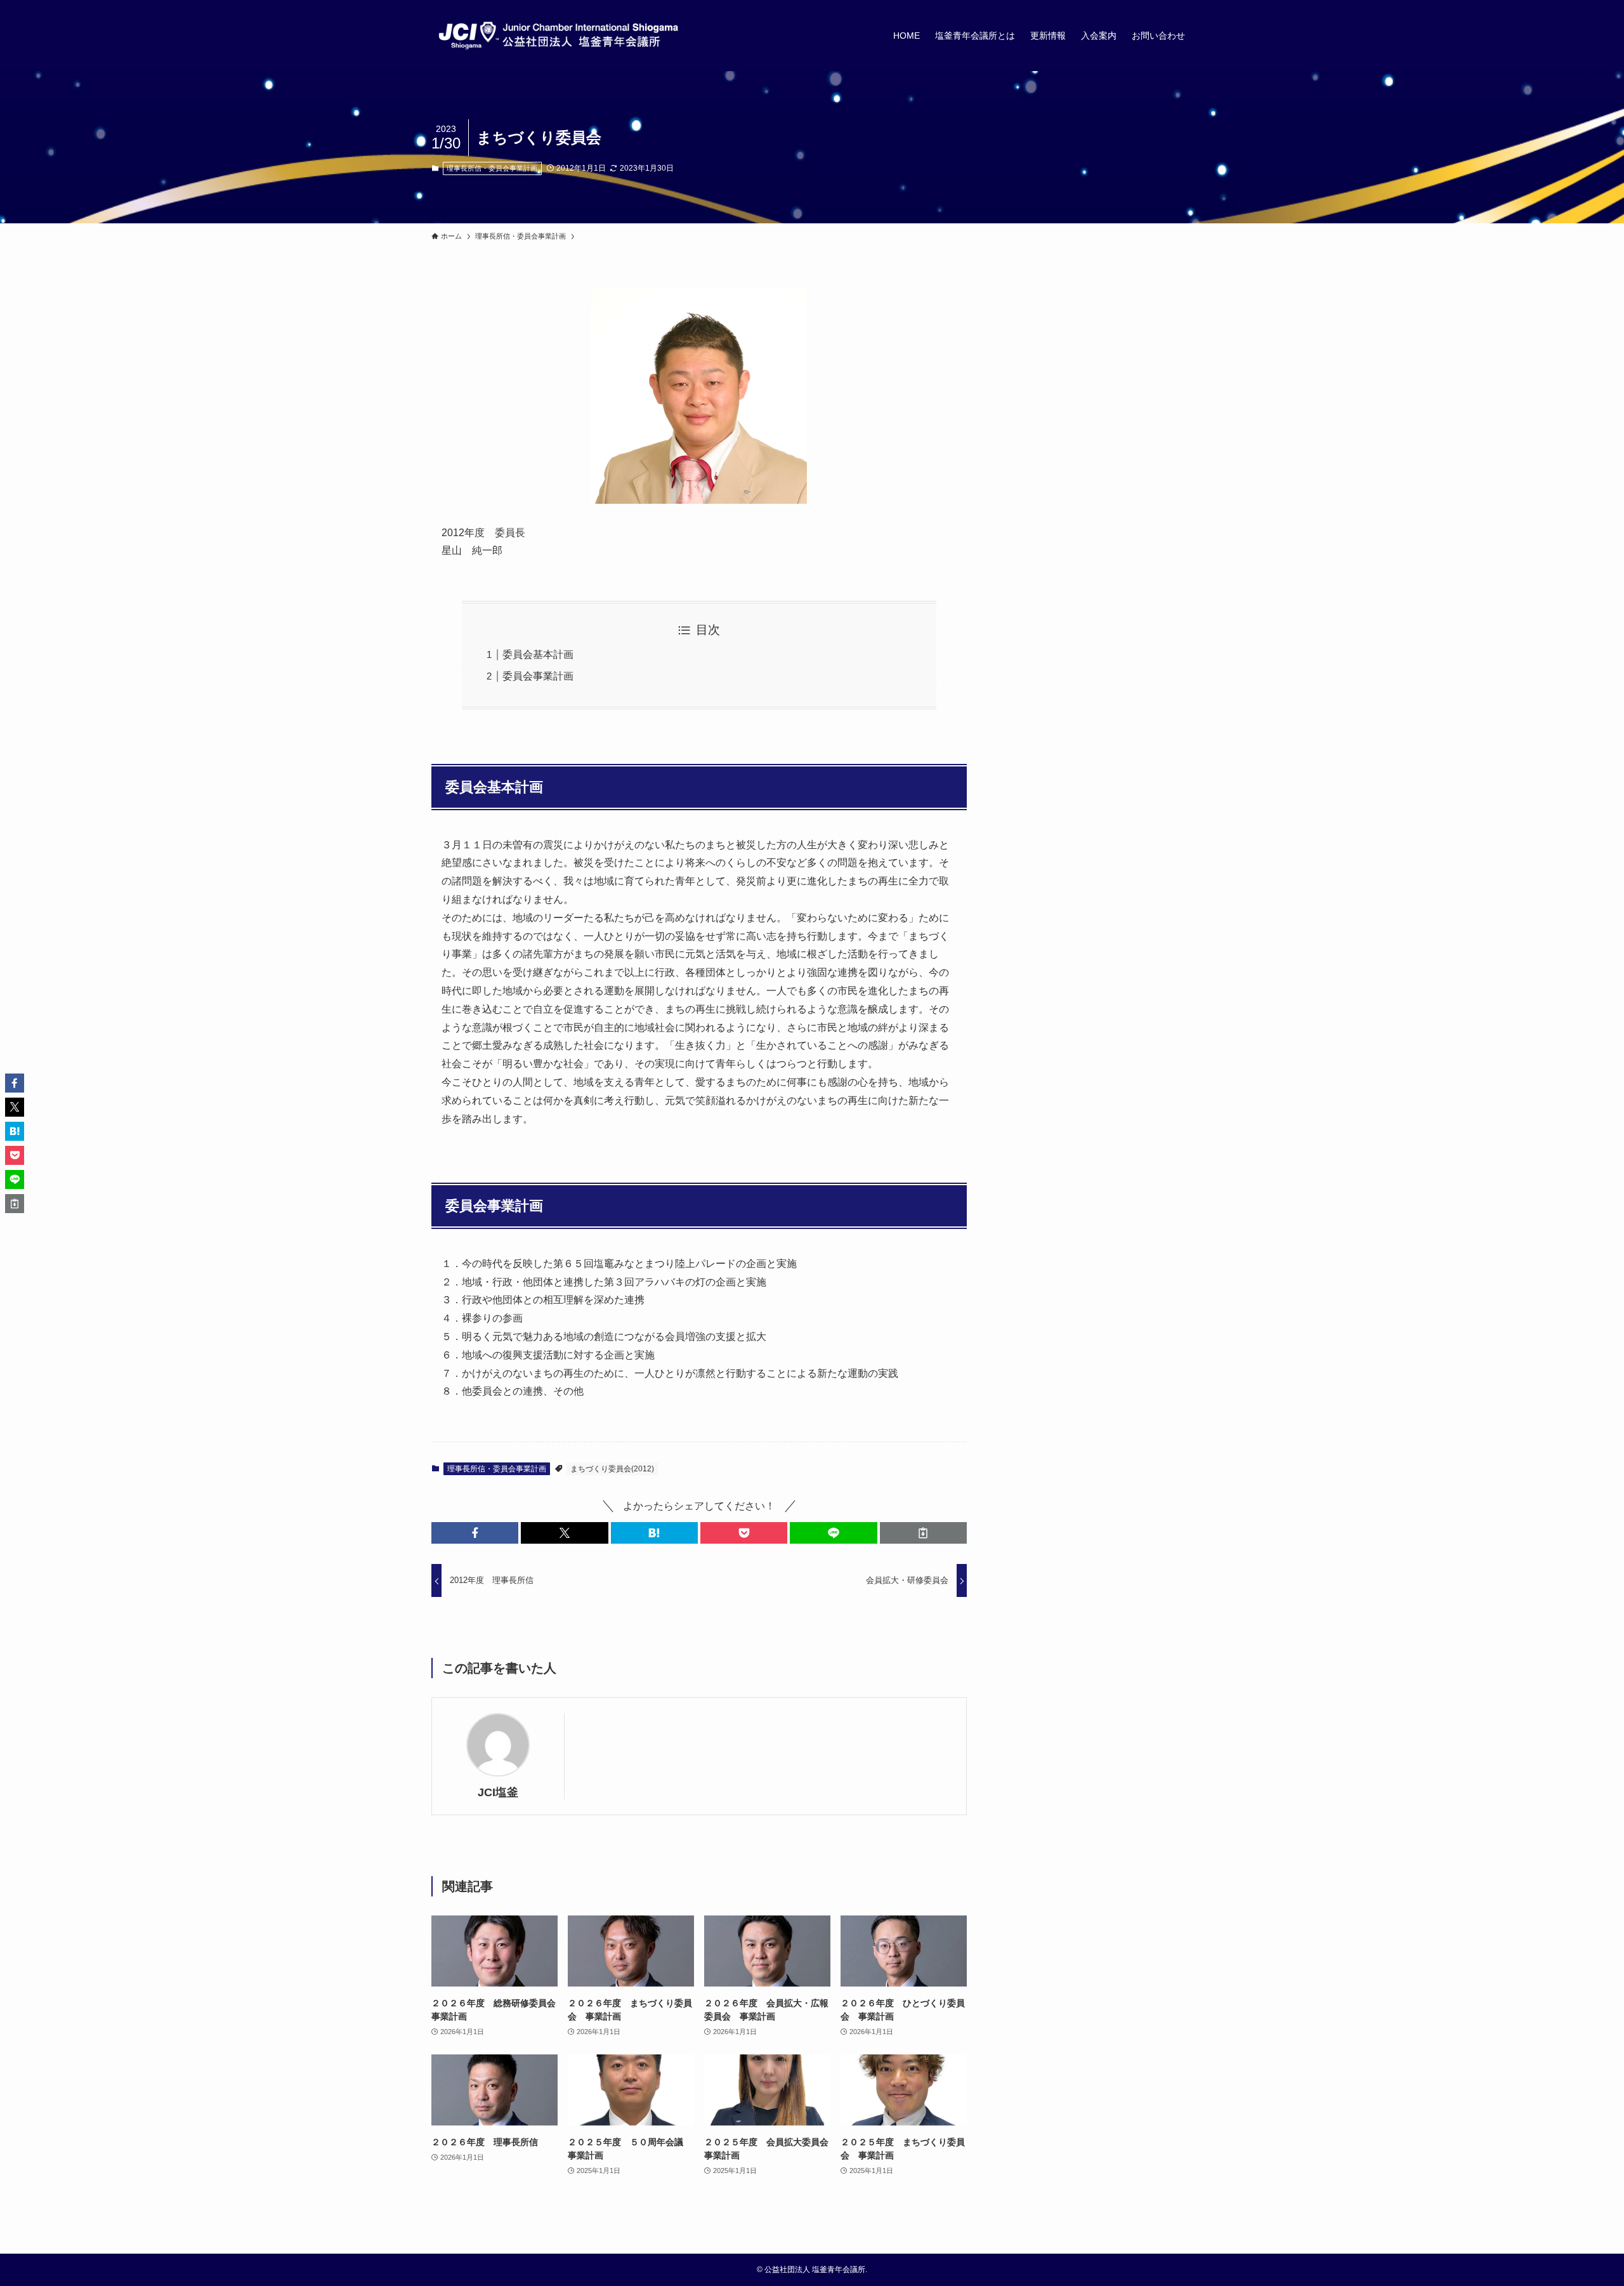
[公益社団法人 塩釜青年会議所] (558, 36)
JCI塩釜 (498, 1792)
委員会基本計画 (538, 654)
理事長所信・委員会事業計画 (492, 168)
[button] (475, 1533)
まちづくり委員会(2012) (612, 1469)
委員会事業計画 (538, 676)
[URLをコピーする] (923, 1533)
